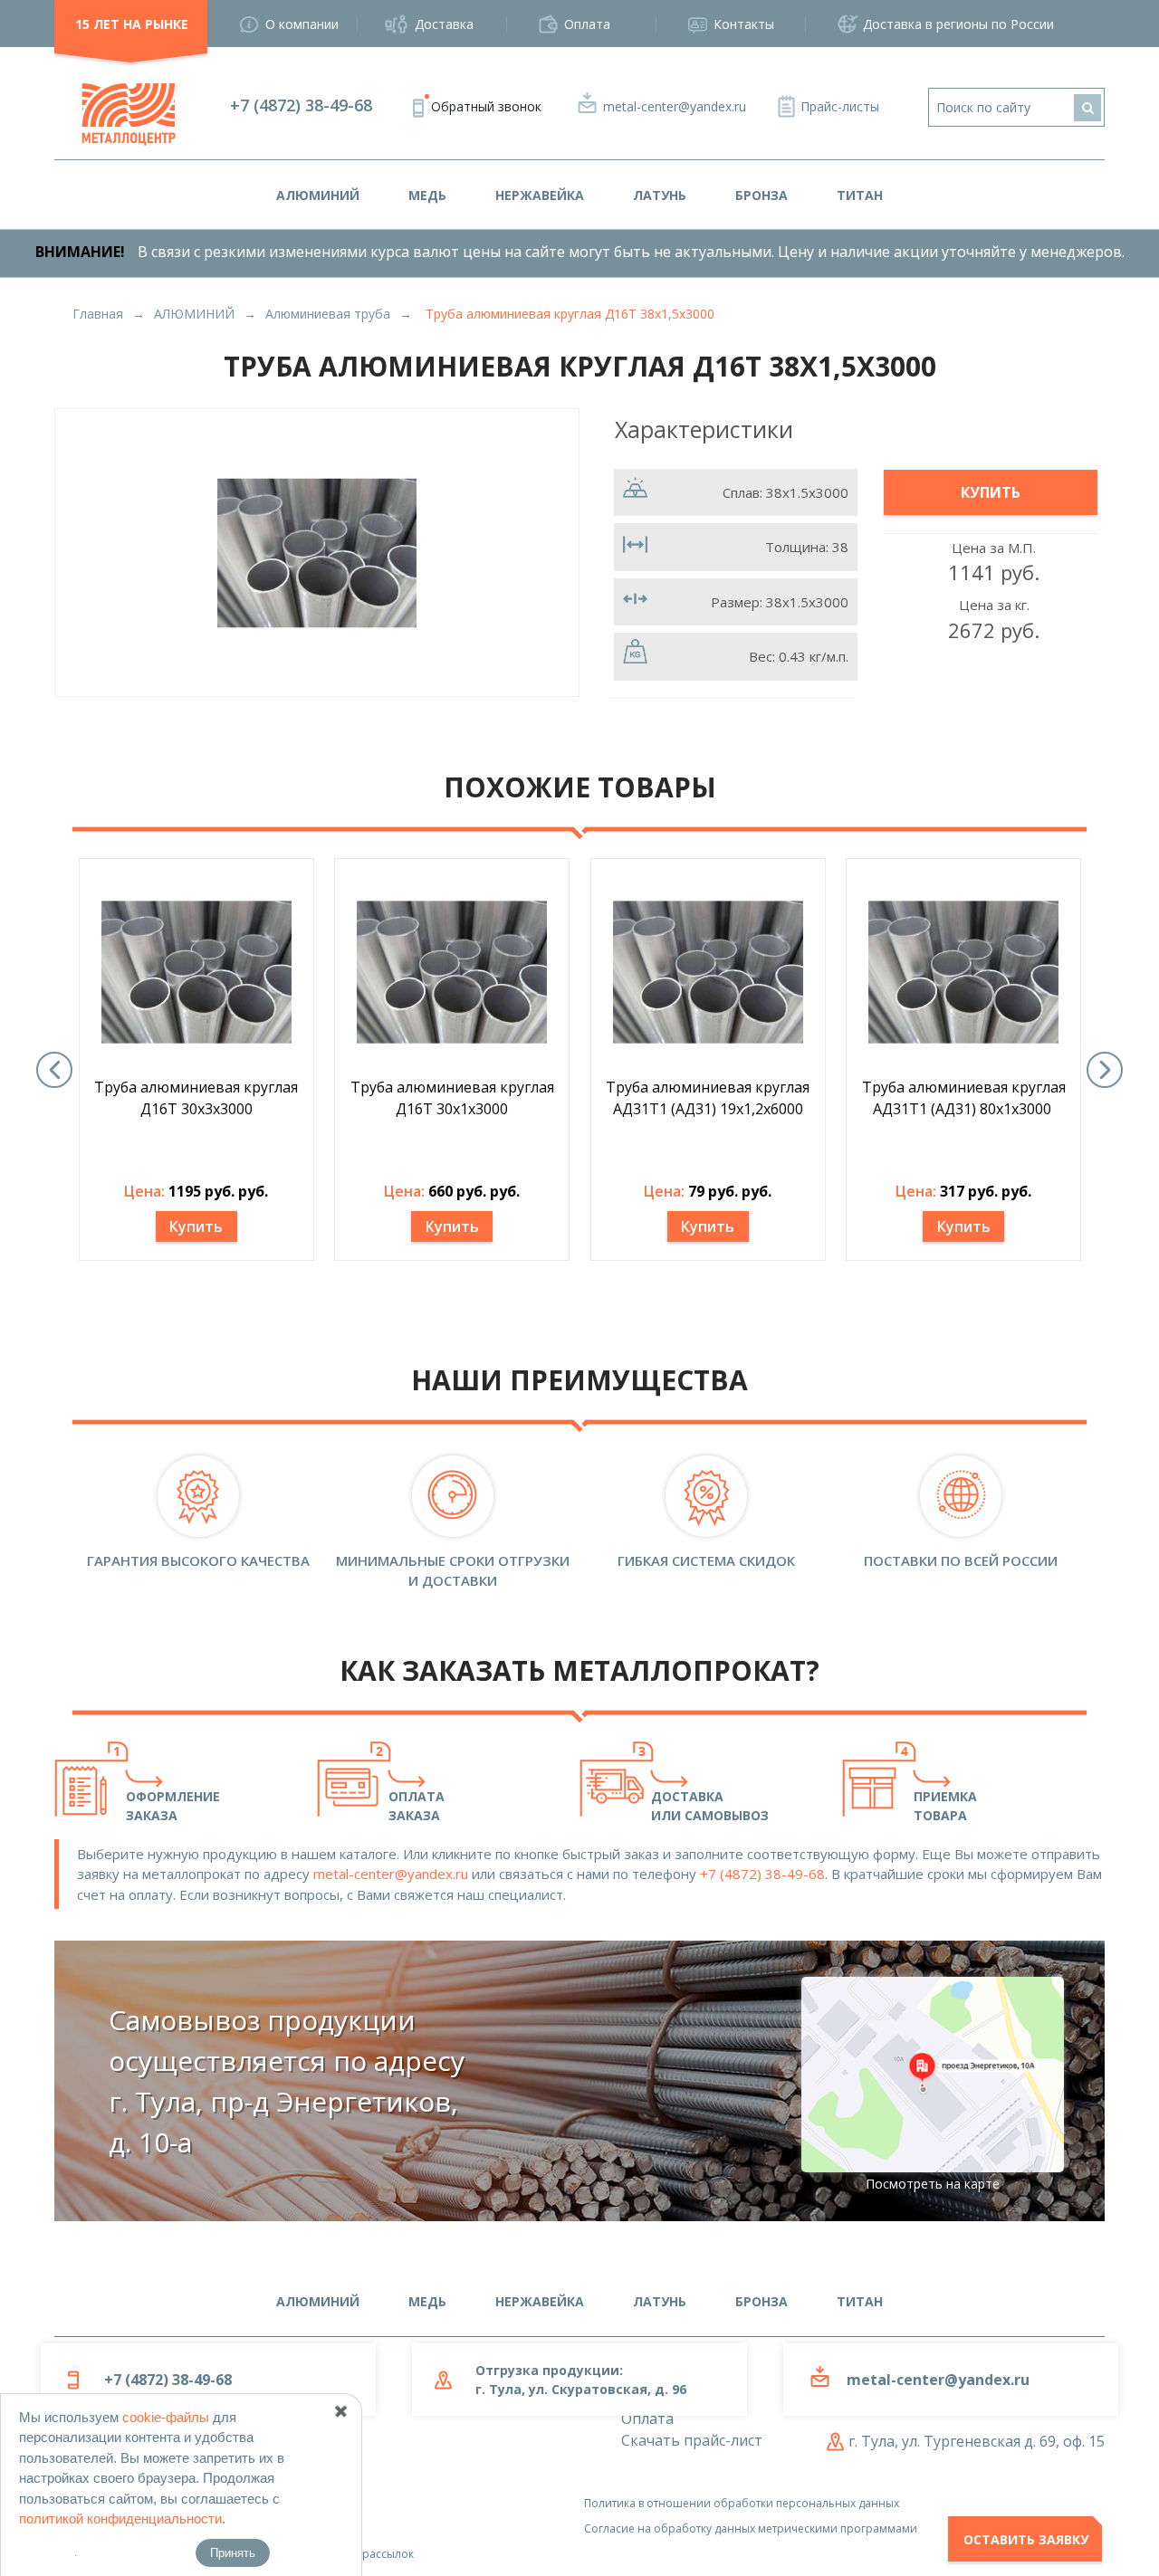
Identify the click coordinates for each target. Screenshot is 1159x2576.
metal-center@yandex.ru (675, 106)
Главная (98, 314)
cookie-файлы (166, 2417)
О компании (302, 24)
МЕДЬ (427, 195)
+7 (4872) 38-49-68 (301, 105)
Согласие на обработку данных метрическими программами (751, 2528)
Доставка (444, 24)
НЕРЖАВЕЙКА (540, 195)
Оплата (587, 24)
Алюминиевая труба (328, 314)
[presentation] (54, 1070)
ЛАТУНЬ (660, 195)
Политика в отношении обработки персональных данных (742, 2503)
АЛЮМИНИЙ (318, 195)
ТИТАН (860, 195)
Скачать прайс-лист (692, 2440)
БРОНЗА (761, 195)
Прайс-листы (840, 106)
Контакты (744, 24)
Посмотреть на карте (933, 2184)
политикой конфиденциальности (120, 2519)
